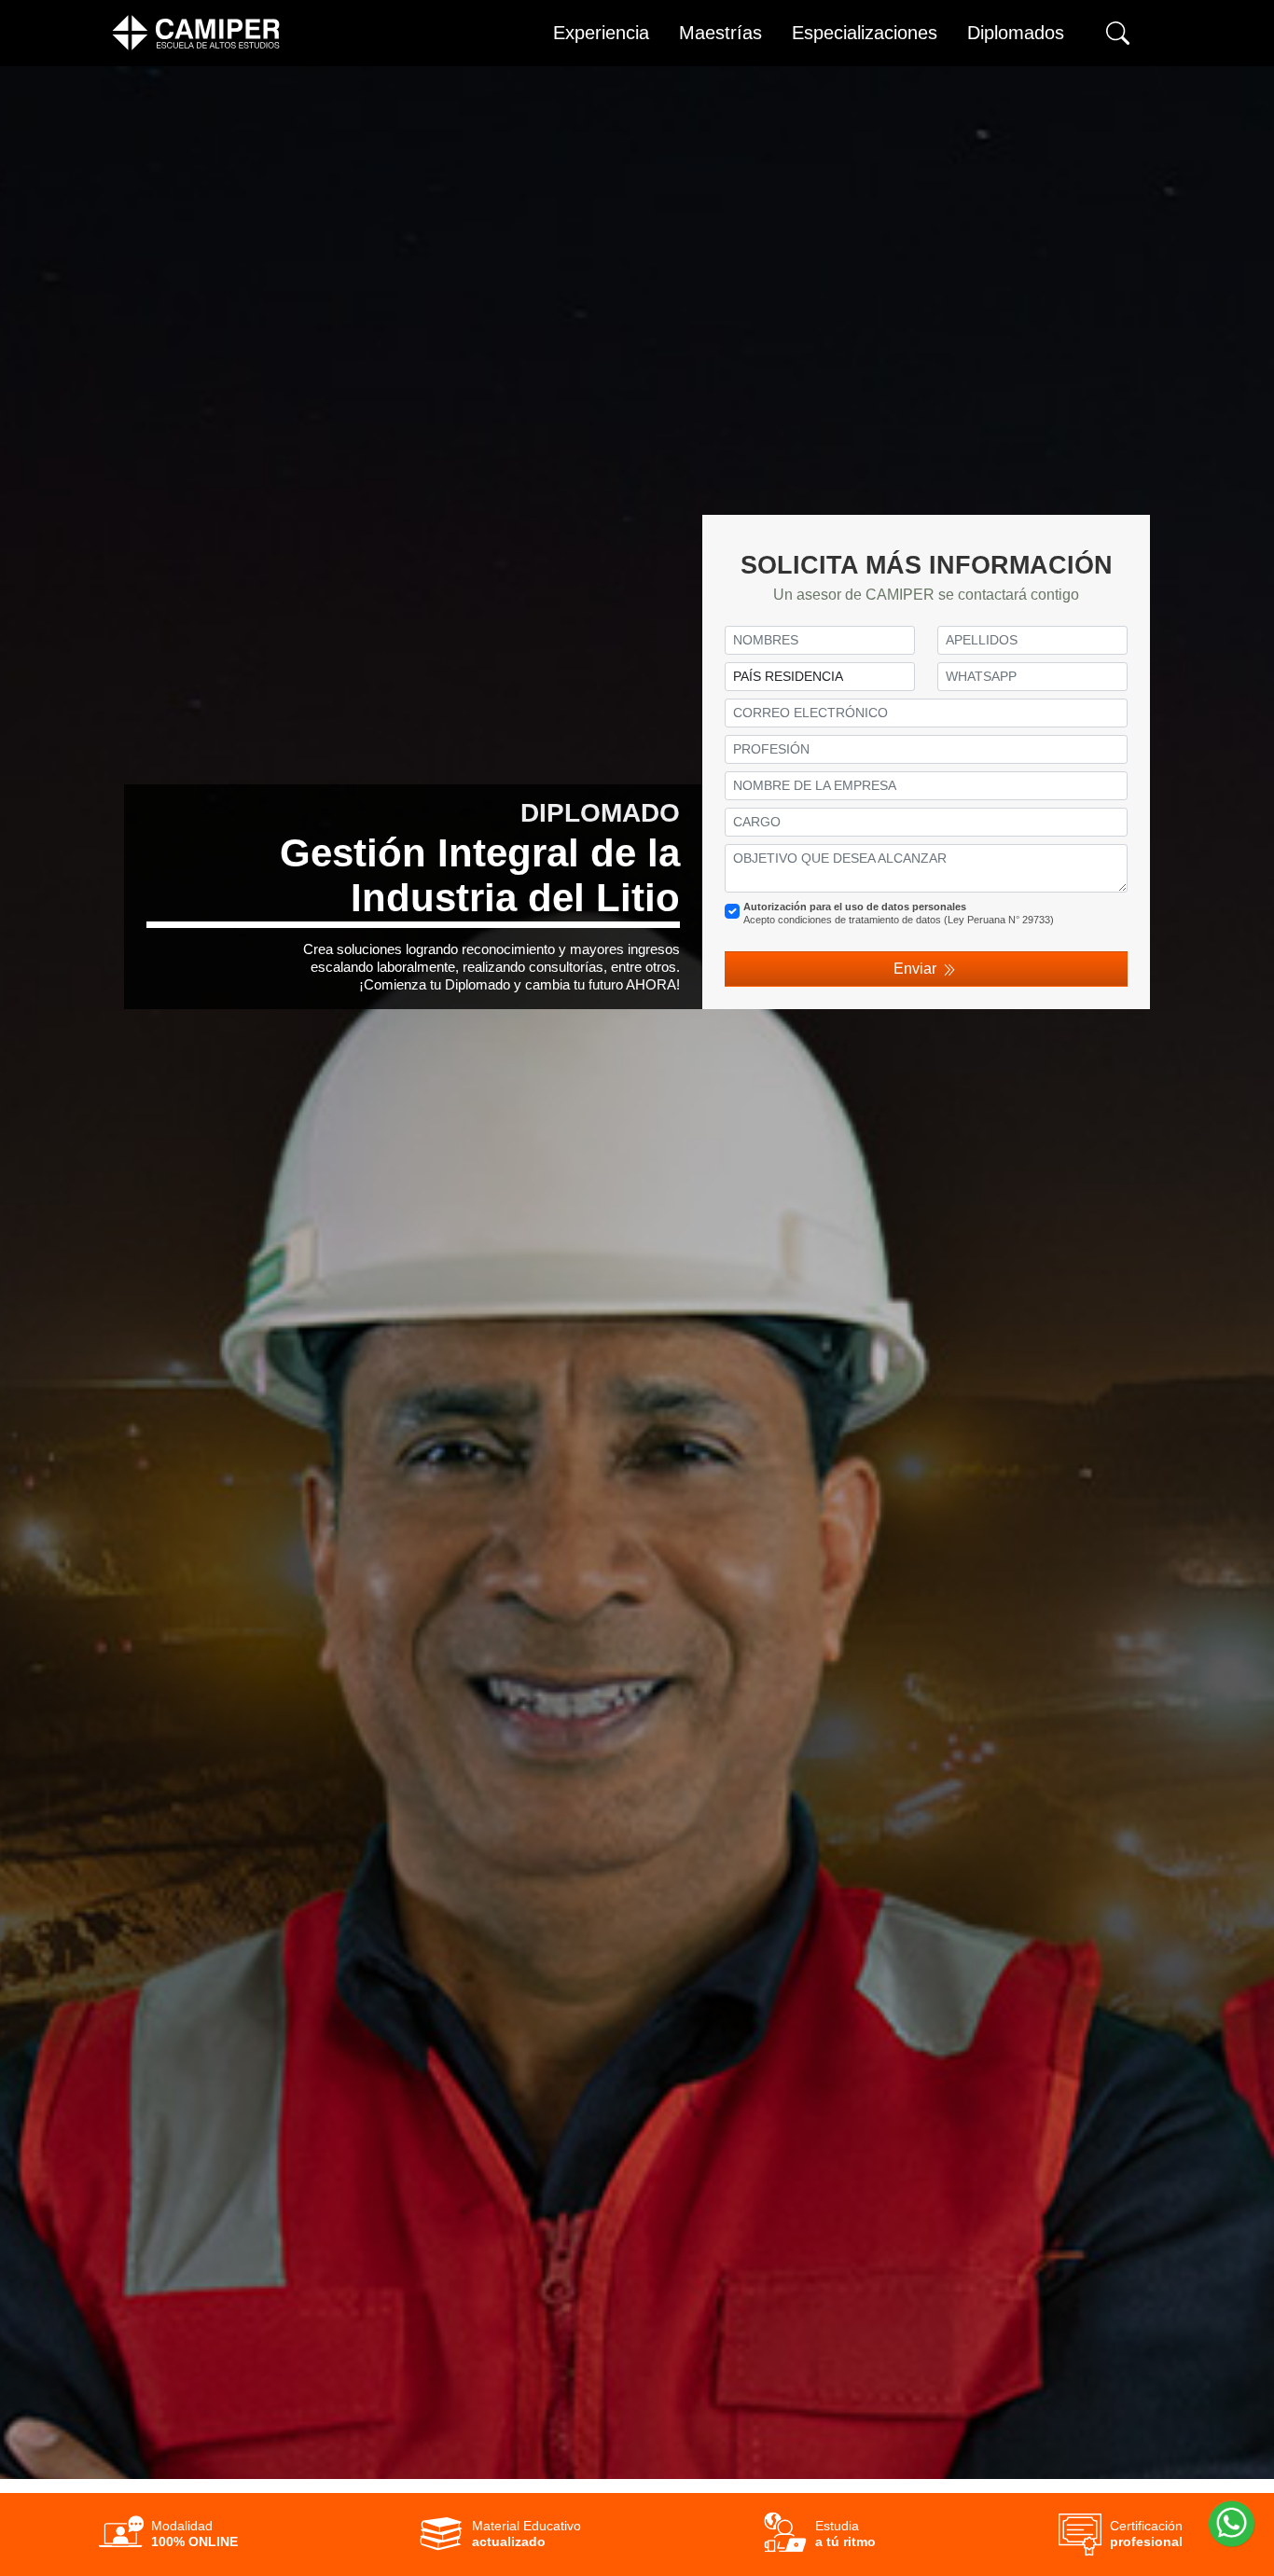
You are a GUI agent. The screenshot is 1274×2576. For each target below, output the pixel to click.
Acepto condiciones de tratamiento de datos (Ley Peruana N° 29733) (899, 914)
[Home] (196, 33)
